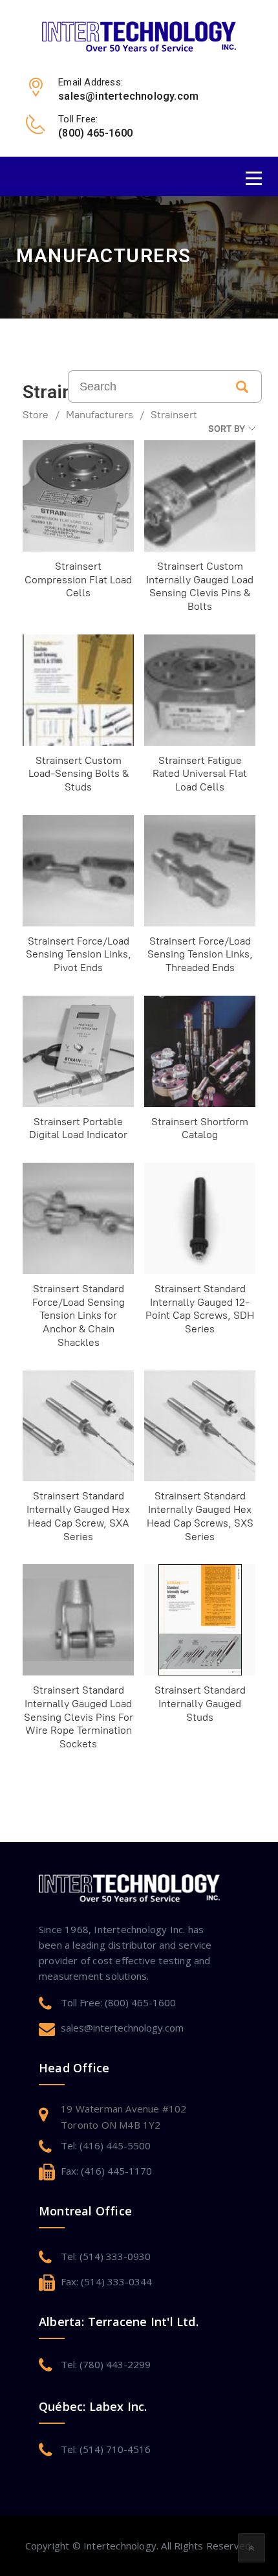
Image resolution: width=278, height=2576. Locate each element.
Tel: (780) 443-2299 (106, 2364)
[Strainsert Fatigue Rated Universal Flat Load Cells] (200, 690)
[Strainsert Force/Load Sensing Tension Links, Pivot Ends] (78, 871)
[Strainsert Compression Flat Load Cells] (78, 496)
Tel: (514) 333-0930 (106, 2256)
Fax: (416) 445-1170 (106, 2171)
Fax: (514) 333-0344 (106, 2281)
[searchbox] (145, 386)
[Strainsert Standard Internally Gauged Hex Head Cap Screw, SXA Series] (78, 1426)
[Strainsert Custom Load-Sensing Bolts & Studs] (78, 690)
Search (242, 386)
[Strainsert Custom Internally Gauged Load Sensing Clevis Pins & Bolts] (200, 496)
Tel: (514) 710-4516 (106, 2449)
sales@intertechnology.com (122, 2028)
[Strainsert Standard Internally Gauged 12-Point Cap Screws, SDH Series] (200, 1218)
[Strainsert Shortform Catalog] (200, 1051)
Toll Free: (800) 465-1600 (118, 2002)
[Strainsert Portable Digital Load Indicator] (78, 1051)
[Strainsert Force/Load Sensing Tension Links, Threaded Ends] (200, 871)
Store (36, 415)
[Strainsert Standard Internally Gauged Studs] (200, 1620)
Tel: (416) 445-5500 (106, 2145)
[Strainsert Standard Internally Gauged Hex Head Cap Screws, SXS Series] (200, 1426)
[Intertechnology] (139, 36)
